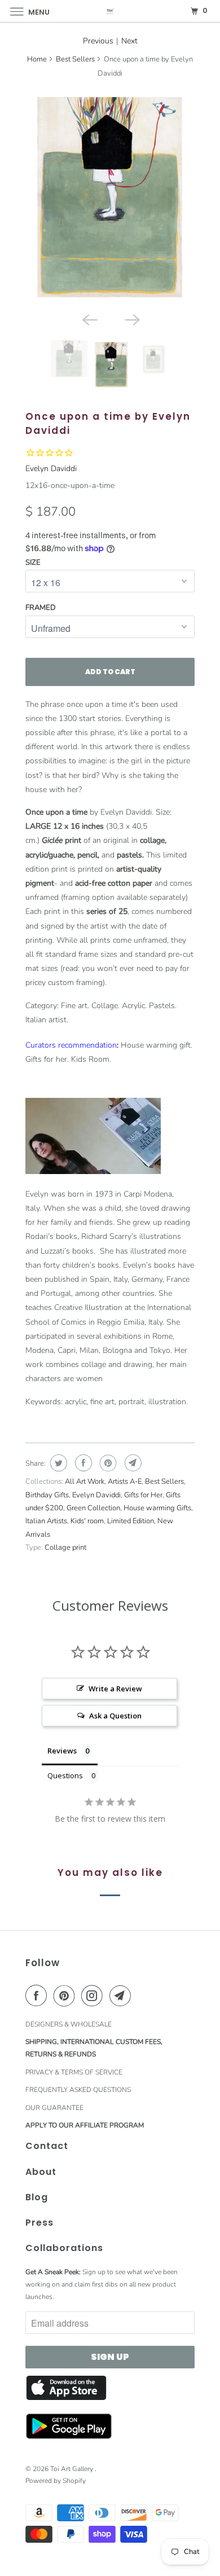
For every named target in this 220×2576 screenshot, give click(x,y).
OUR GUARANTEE (54, 2108)
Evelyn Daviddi (51, 469)
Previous (98, 41)
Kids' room (87, 1521)
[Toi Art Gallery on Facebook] (38, 1995)
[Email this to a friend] (132, 1463)
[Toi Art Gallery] (110, 11)
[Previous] (89, 319)
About (41, 2172)
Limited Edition (131, 1521)
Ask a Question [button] (115, 1716)
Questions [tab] (65, 1775)
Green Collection (93, 1508)
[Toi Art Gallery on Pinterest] (67, 1995)
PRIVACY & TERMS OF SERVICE (74, 2072)
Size (33, 562)
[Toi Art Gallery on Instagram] (94, 1995)
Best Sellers (75, 59)
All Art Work (85, 1482)
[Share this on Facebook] (82, 1463)
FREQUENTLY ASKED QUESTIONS (78, 2090)
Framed (41, 608)
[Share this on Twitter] (57, 1463)
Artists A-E (125, 1482)
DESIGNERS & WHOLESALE (69, 2024)
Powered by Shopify (56, 2481)
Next (129, 41)
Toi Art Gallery (72, 2469)
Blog (37, 2197)
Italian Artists (46, 1521)
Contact (47, 2146)
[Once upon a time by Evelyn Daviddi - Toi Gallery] (110, 198)
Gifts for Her (143, 1495)
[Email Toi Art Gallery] (122, 1995)
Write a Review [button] (115, 1689)
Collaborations (64, 2248)
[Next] (131, 319)
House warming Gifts (157, 1508)
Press (39, 2223)
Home (37, 59)
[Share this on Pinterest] (107, 1463)
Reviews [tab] (62, 1751)
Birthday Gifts (47, 1495)
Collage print (65, 1548)
